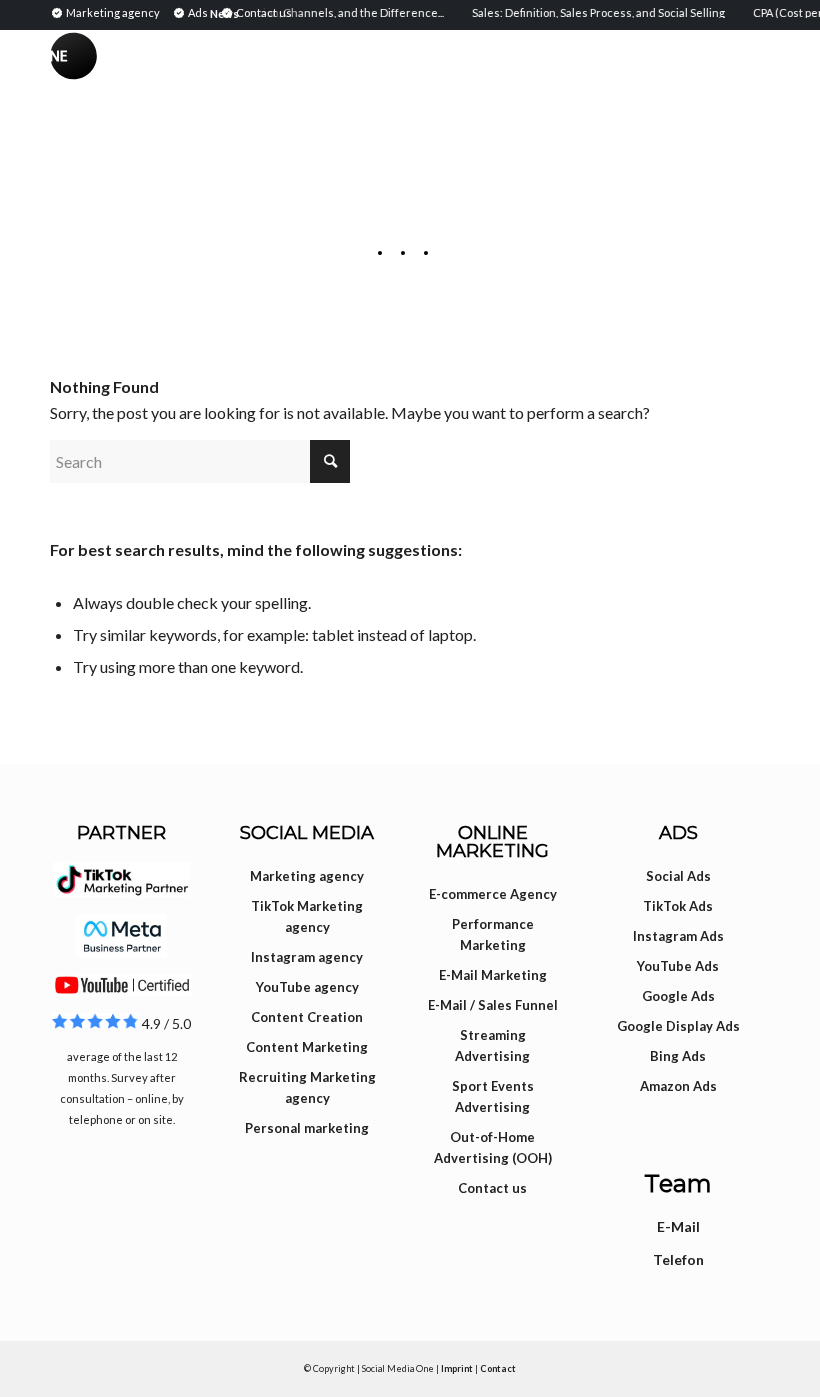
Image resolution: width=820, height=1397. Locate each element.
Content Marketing (307, 1047)
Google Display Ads (678, 1026)
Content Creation (307, 1017)
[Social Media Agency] (230, 75)
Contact (498, 1368)
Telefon (678, 1259)
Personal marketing (307, 1128)
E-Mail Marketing (493, 975)
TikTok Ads (678, 906)
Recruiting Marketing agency (307, 1087)
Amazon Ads (678, 1086)
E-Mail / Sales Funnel (493, 1005)
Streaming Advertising (492, 1045)
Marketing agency (307, 876)
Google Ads (678, 996)
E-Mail (678, 1226)
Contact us (492, 1188)
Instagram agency (307, 957)
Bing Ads (678, 1056)
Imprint (457, 1368)
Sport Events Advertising (493, 1096)
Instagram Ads (678, 936)
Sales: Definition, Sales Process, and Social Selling (590, 12)
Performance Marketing (493, 934)
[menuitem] (108, 12)
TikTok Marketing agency (307, 916)
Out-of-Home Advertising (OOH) (493, 1147)
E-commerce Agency (493, 894)
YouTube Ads (678, 966)
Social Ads (678, 876)
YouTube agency (307, 987)
